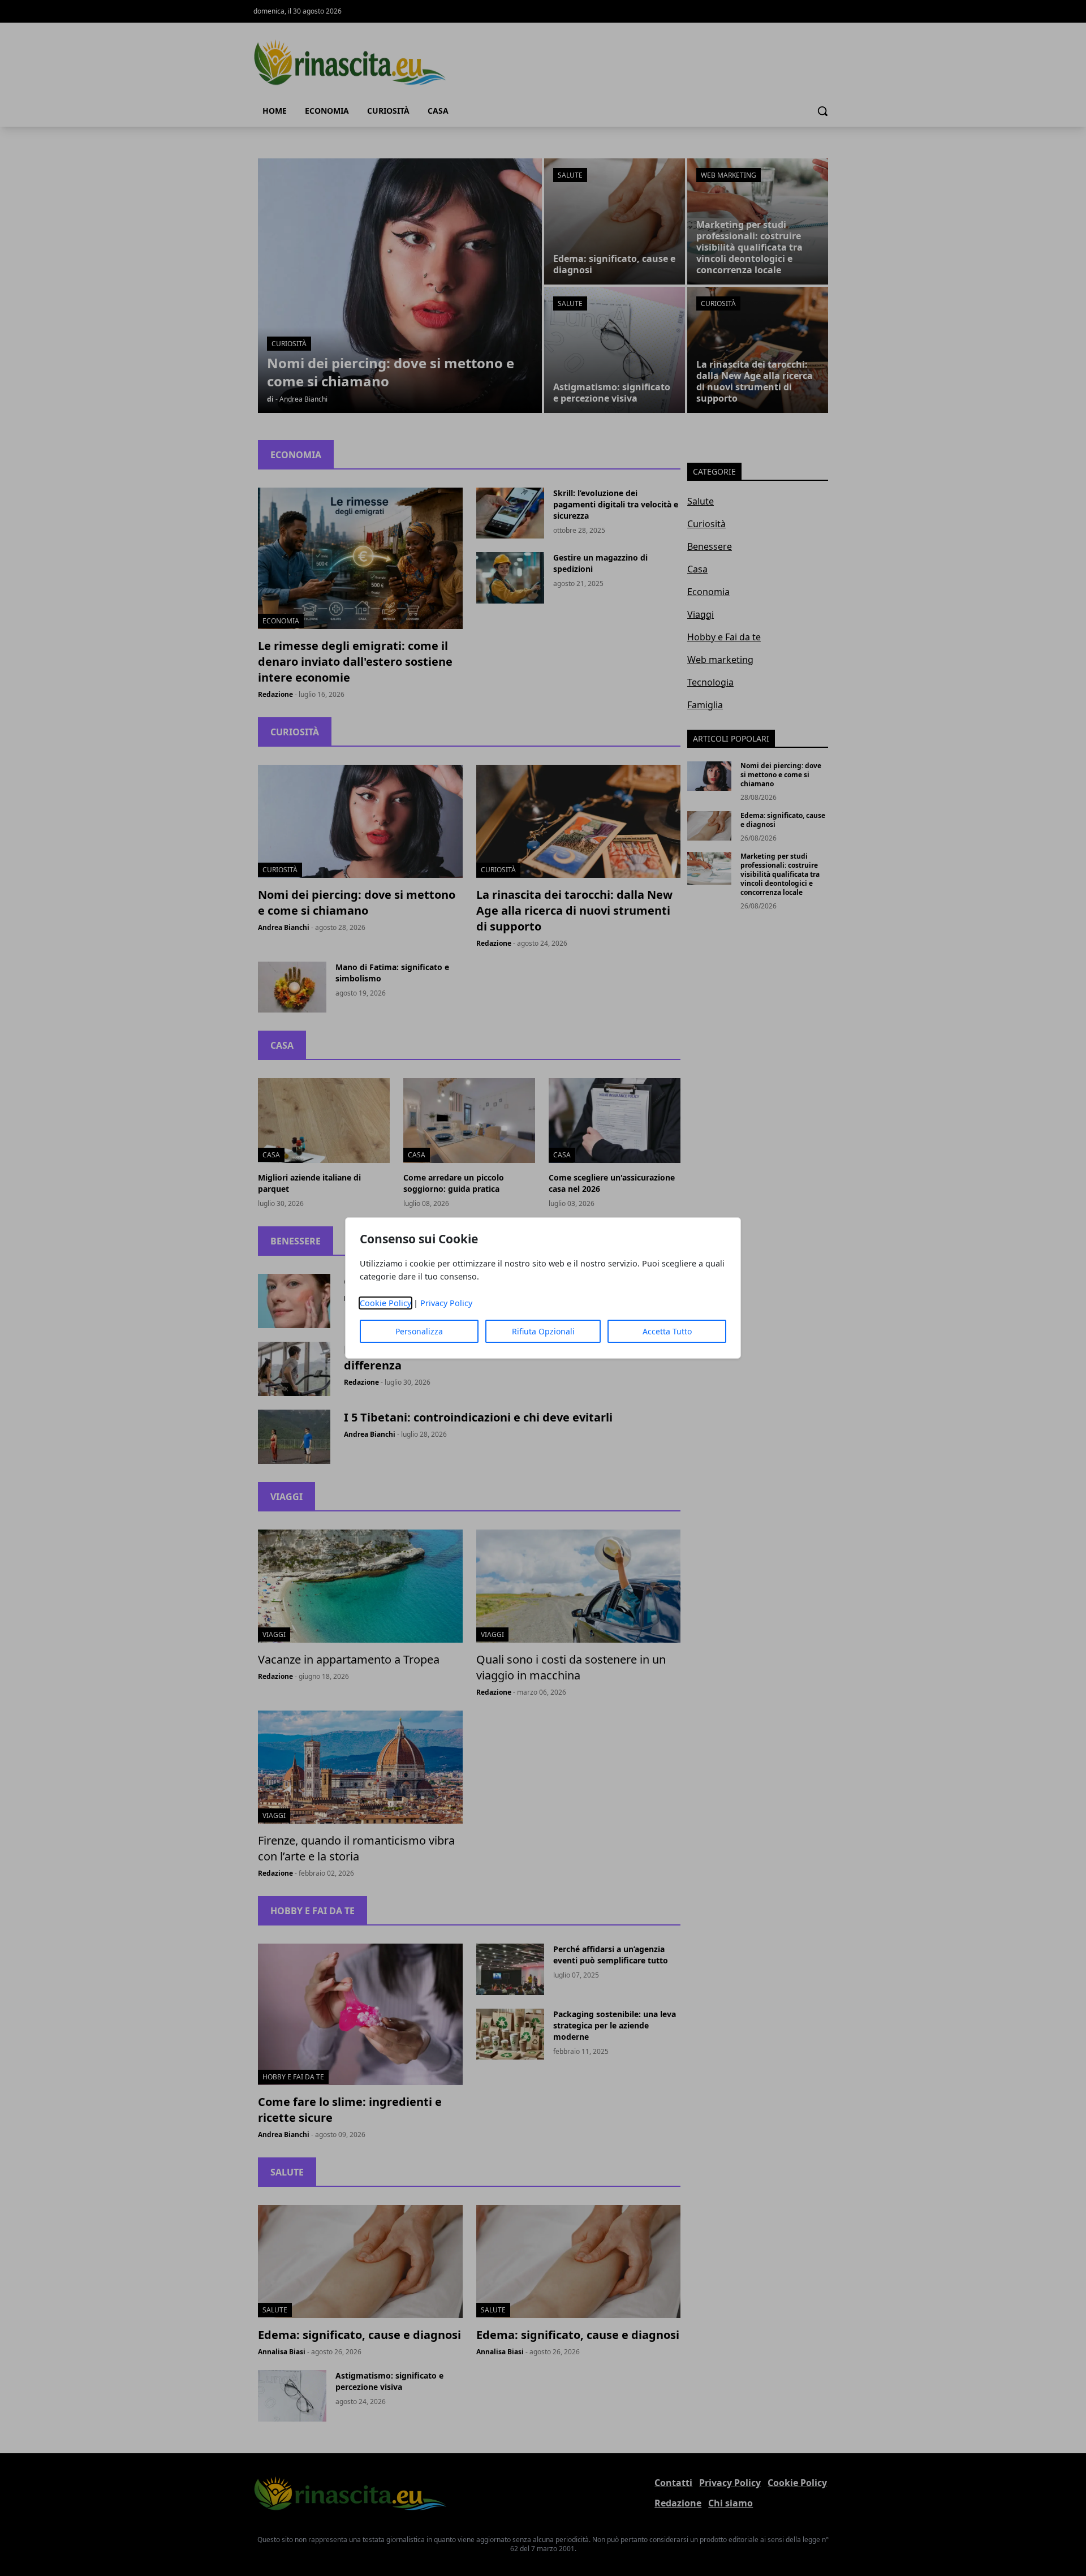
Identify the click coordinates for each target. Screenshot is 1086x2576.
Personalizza (419, 1331)
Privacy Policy (446, 1303)
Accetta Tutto (667, 1331)
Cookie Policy (385, 1303)
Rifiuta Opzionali (543, 1331)
